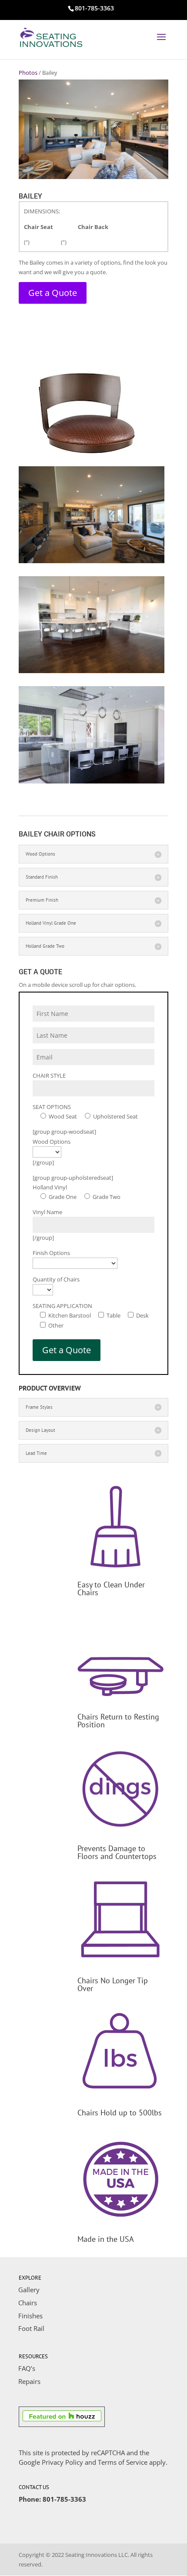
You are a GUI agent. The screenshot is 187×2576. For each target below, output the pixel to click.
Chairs (28, 2303)
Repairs (29, 2381)
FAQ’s (27, 2368)
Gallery (29, 2290)
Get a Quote (53, 293)
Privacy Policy (62, 2462)
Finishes (30, 2316)
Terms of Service (123, 2462)
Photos (28, 73)
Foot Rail (31, 2328)
